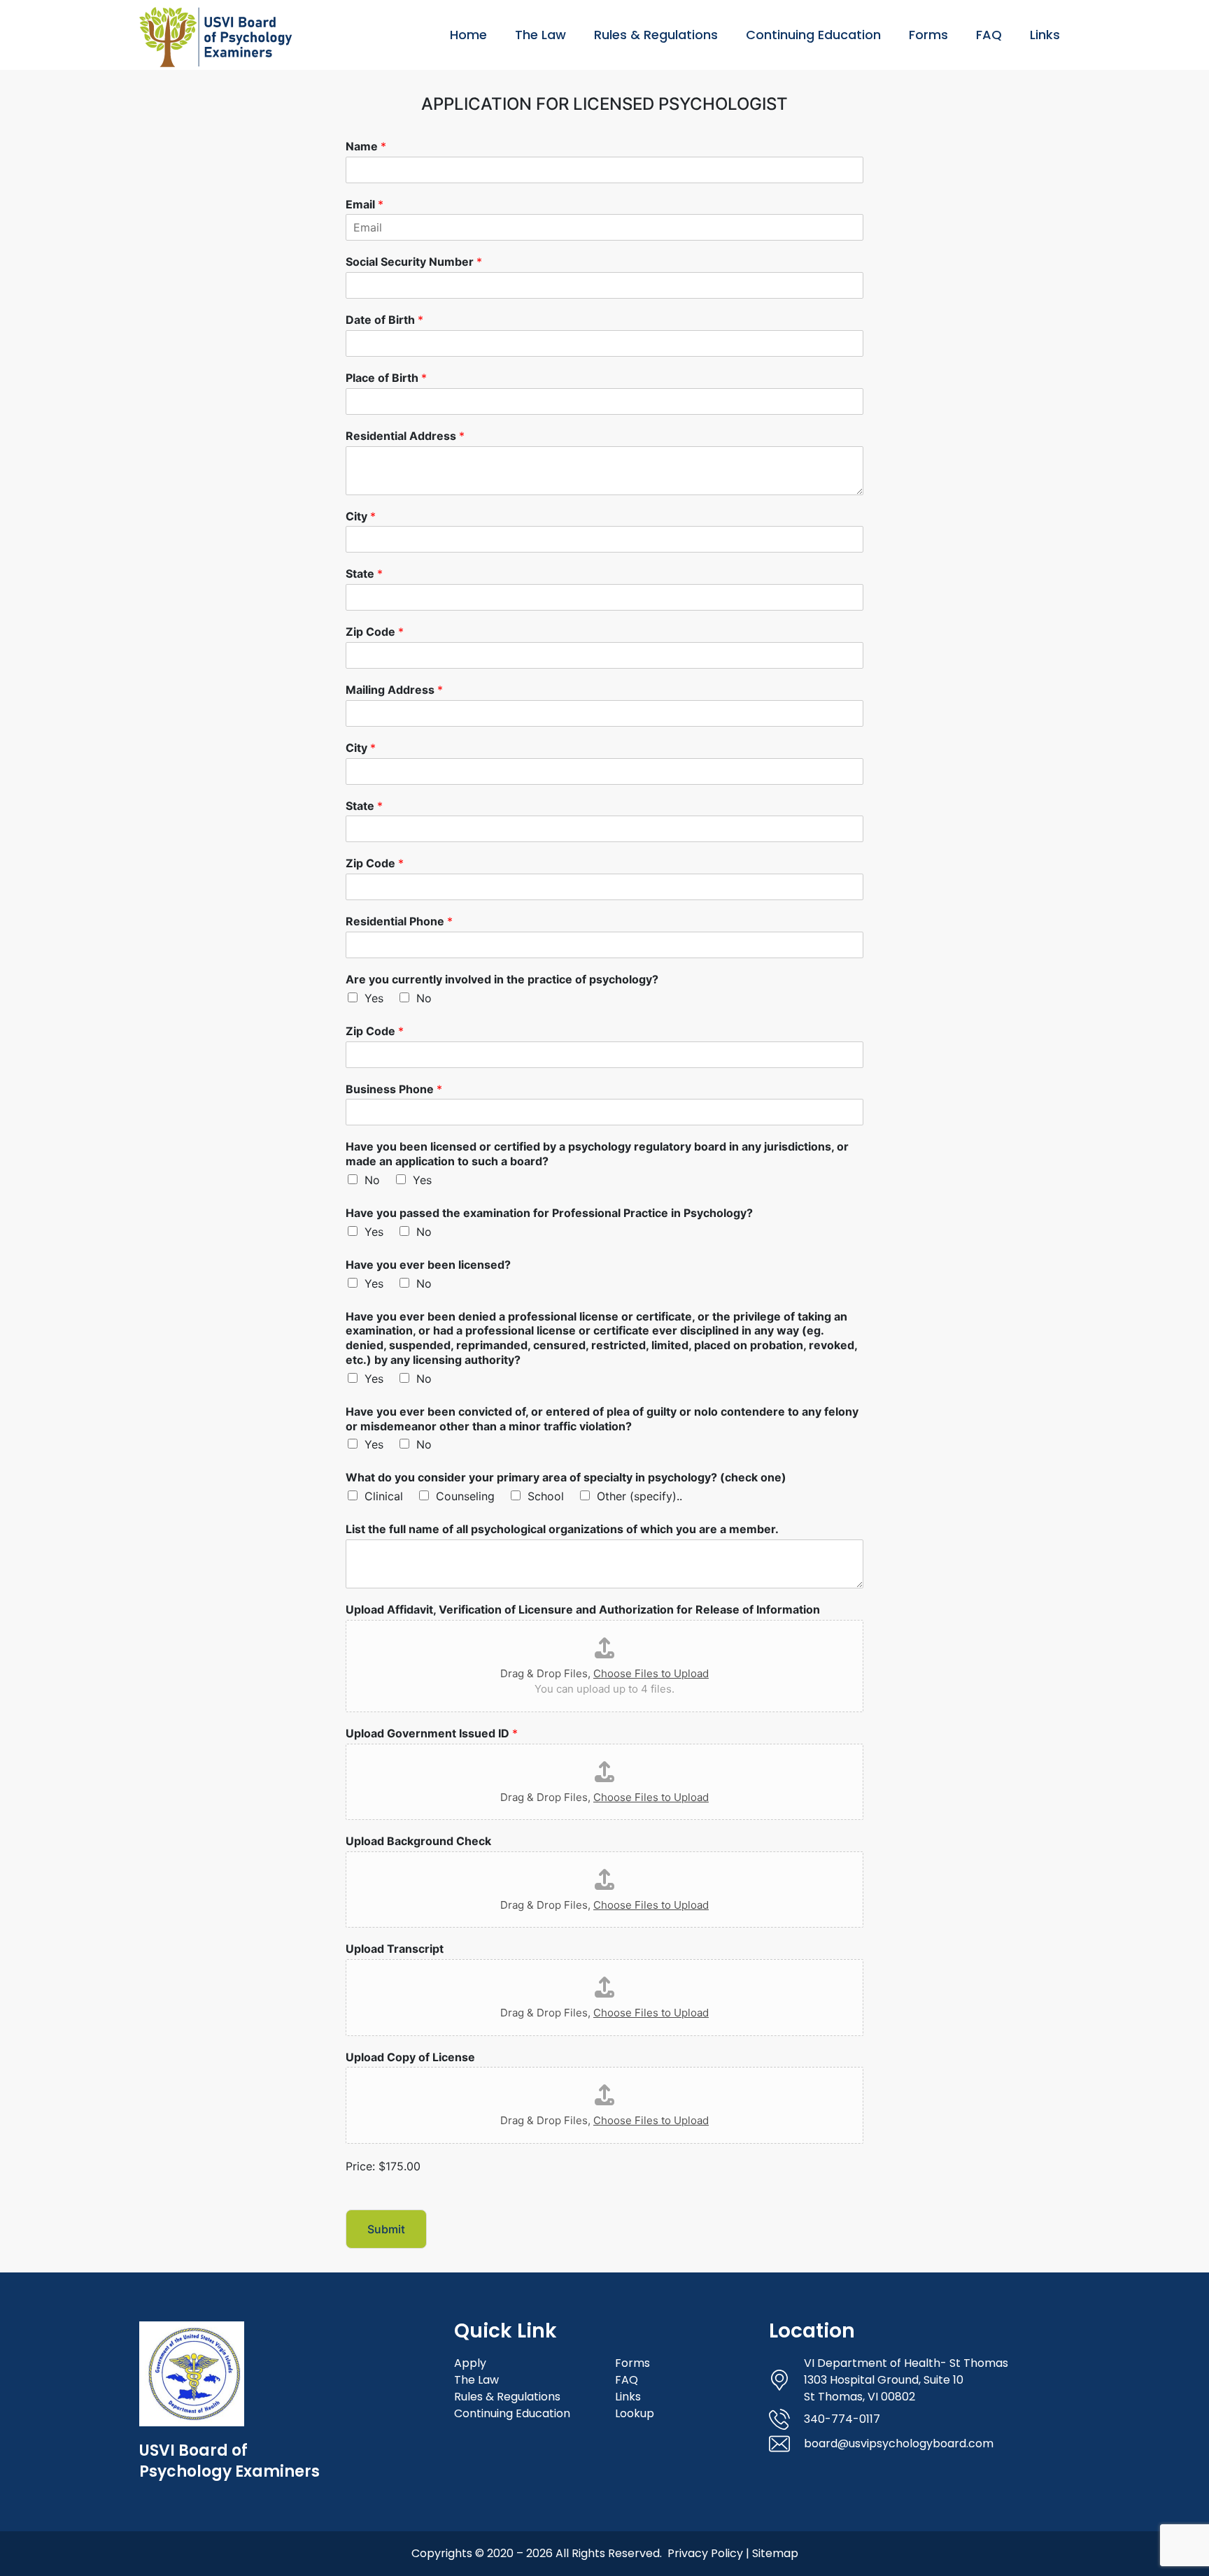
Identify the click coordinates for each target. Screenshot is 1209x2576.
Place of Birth (386, 378)
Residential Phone (399, 921)
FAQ (989, 35)
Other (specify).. (639, 1496)
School (546, 1496)
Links (1045, 35)
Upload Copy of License (410, 2057)
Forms (928, 35)
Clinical (384, 1496)
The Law (540, 35)
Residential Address (405, 436)
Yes (374, 998)
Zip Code (375, 632)
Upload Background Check (418, 1841)
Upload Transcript (395, 1949)
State (364, 574)
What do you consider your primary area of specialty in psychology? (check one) (566, 1477)
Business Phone (394, 1089)
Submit (386, 2229)
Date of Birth (384, 320)
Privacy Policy (705, 2553)
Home (468, 35)
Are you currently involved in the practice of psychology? (502, 979)
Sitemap (775, 2553)
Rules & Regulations (656, 35)
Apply (470, 2363)
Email (365, 204)
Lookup (635, 2413)
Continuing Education (813, 35)
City (361, 516)
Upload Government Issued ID (432, 1733)
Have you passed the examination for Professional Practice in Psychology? (549, 1213)
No (424, 998)
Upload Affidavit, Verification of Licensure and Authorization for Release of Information (583, 1609)
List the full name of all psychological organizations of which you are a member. (562, 1529)
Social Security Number (414, 262)
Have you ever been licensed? (428, 1265)
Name (366, 146)
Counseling (465, 1496)
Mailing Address (394, 690)
